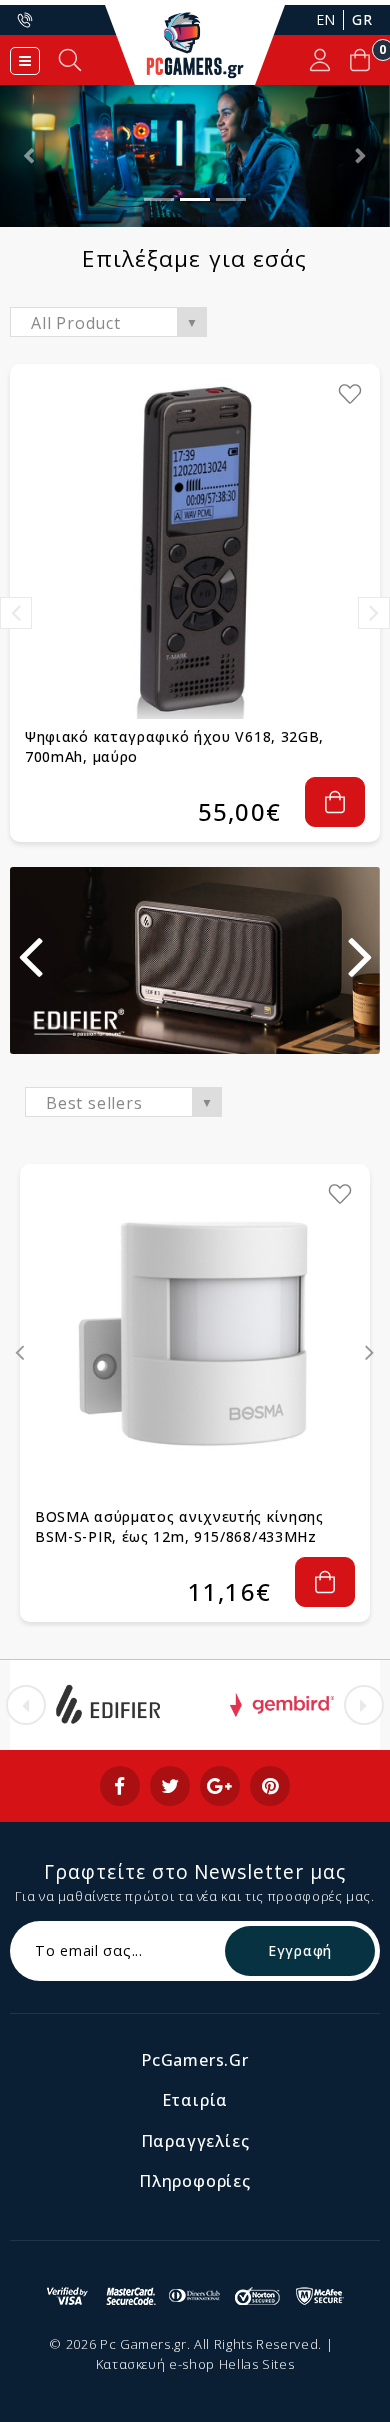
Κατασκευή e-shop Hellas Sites (195, 2364)
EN (326, 19)
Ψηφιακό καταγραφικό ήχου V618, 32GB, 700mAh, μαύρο (174, 746)
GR (362, 19)
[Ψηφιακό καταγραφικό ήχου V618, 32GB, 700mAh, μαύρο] (195, 549)
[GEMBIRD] (282, 1705)
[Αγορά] (335, 802)
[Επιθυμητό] (350, 394)
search (70, 60)
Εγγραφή (300, 1950)
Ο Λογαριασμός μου (320, 60)
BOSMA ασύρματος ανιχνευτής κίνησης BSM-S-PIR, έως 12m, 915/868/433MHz (179, 1526)
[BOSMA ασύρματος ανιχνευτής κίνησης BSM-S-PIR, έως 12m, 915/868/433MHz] (195, 1339)
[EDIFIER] (108, 1705)
